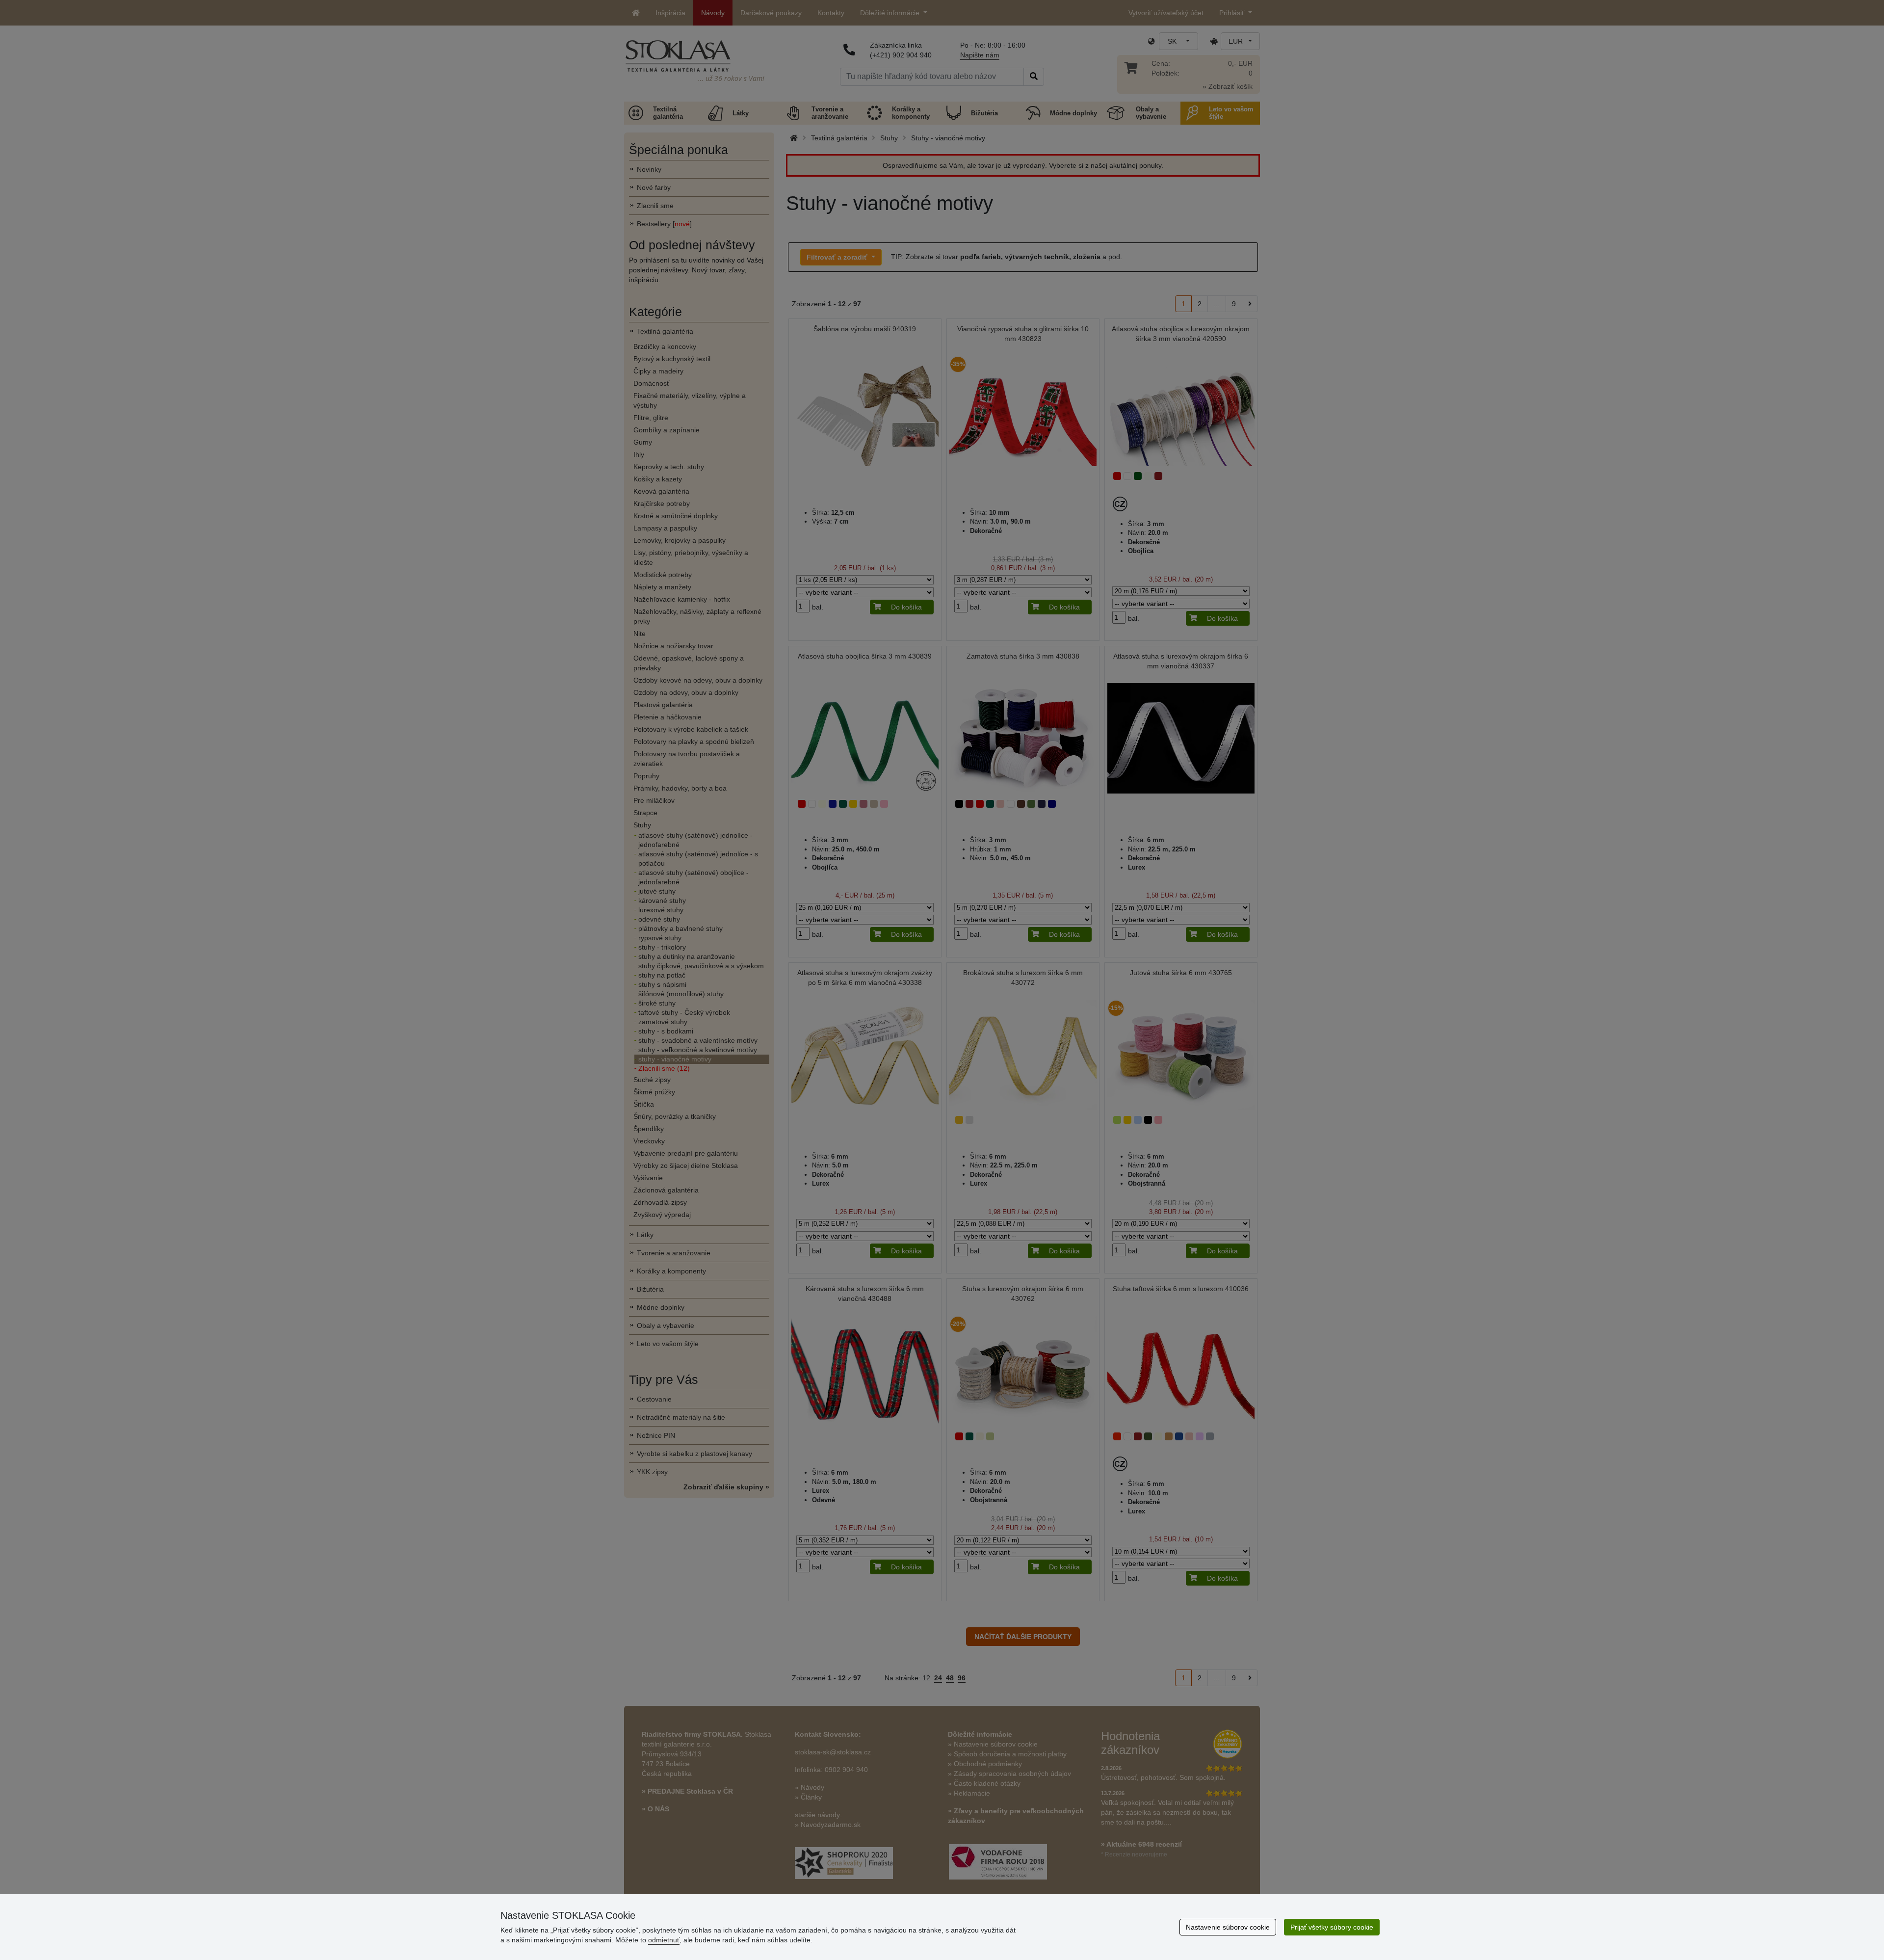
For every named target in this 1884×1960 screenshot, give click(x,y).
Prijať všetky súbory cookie (1332, 1927)
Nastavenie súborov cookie (1228, 1927)
